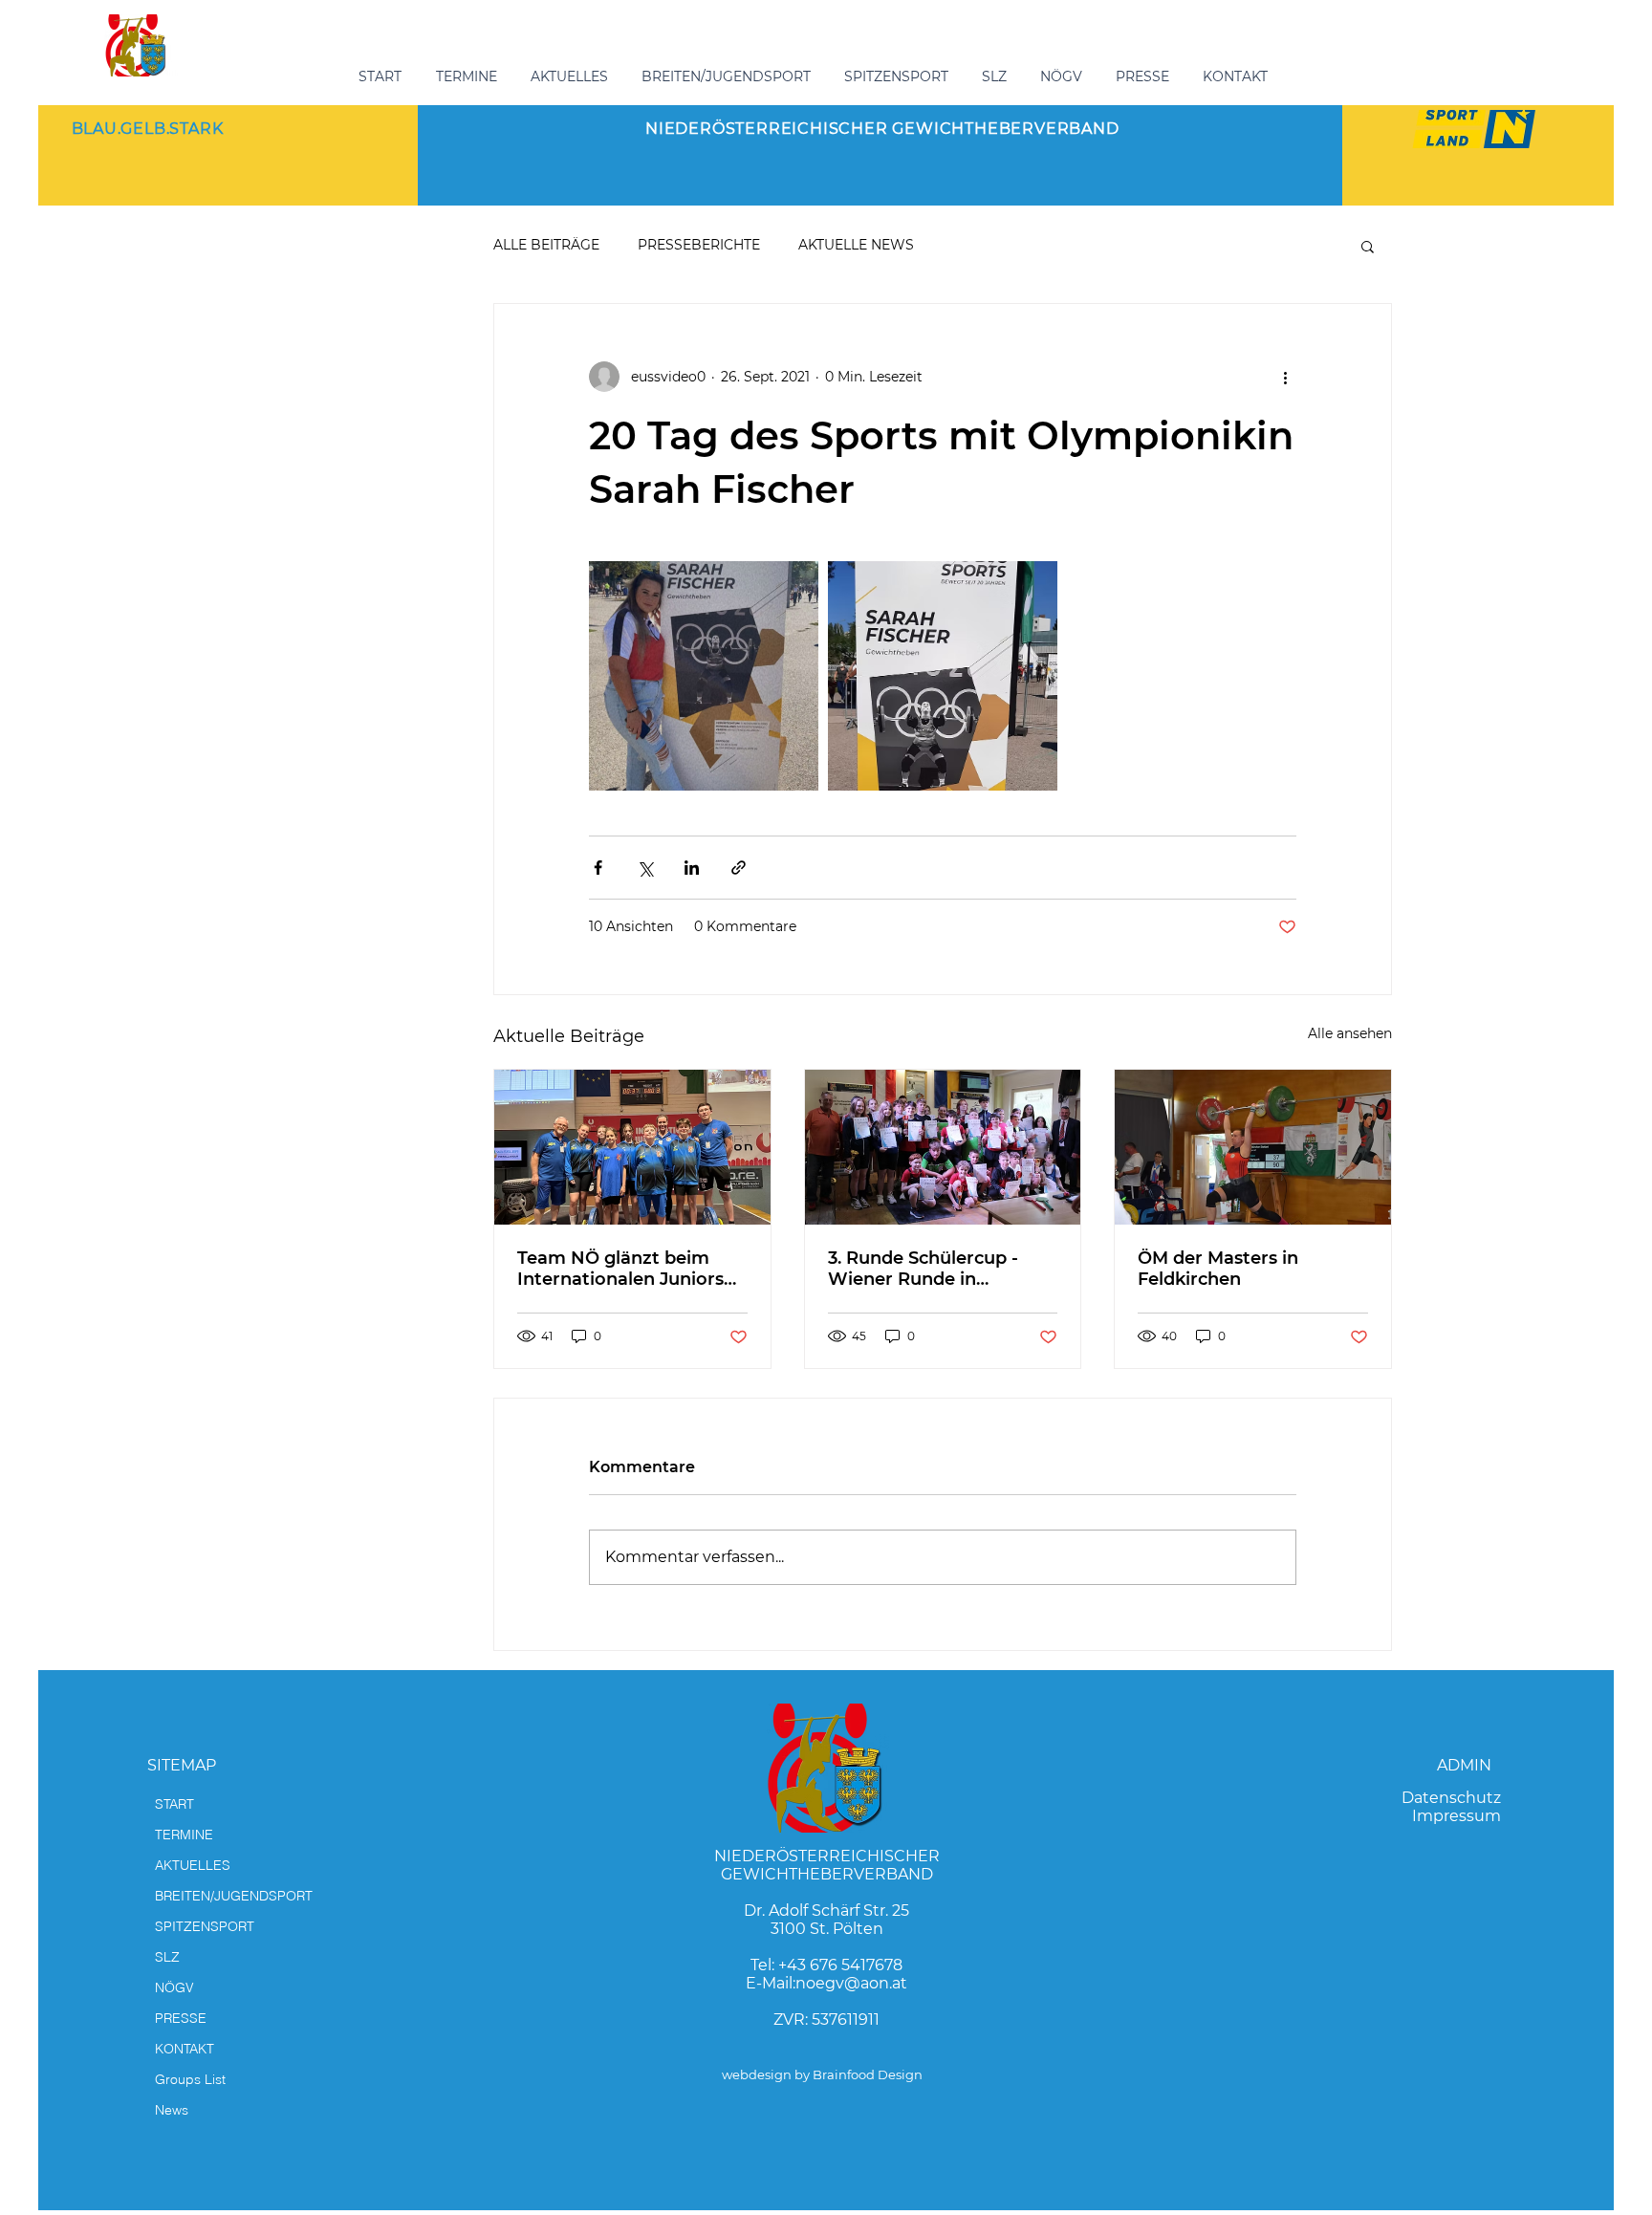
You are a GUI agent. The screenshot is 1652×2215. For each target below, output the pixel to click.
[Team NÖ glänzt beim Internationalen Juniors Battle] (632, 1147)
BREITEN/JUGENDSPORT (234, 1896)
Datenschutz (1451, 1798)
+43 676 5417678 (840, 1965)
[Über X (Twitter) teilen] (645, 868)
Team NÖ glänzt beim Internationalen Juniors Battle (620, 1269)
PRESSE (181, 2018)
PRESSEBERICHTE (699, 245)
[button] (728, 76)
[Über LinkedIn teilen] (692, 868)
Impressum (1456, 1816)
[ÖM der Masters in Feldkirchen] (1253, 1147)
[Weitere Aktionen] (1285, 377)
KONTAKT (185, 2049)
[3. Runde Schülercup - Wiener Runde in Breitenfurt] (943, 1147)
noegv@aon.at (851, 1983)
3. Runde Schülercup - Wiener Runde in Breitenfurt (923, 1269)
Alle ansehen (1350, 1033)
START (174, 1804)
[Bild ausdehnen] (704, 676)
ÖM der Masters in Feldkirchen (1218, 1269)
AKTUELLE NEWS (856, 245)
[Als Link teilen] (739, 868)
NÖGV (174, 1987)
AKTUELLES (193, 1865)
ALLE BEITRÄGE (546, 245)
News (172, 2110)
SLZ (167, 1957)
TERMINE (184, 1835)
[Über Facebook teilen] (598, 868)
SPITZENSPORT (205, 1926)
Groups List (190, 2079)
